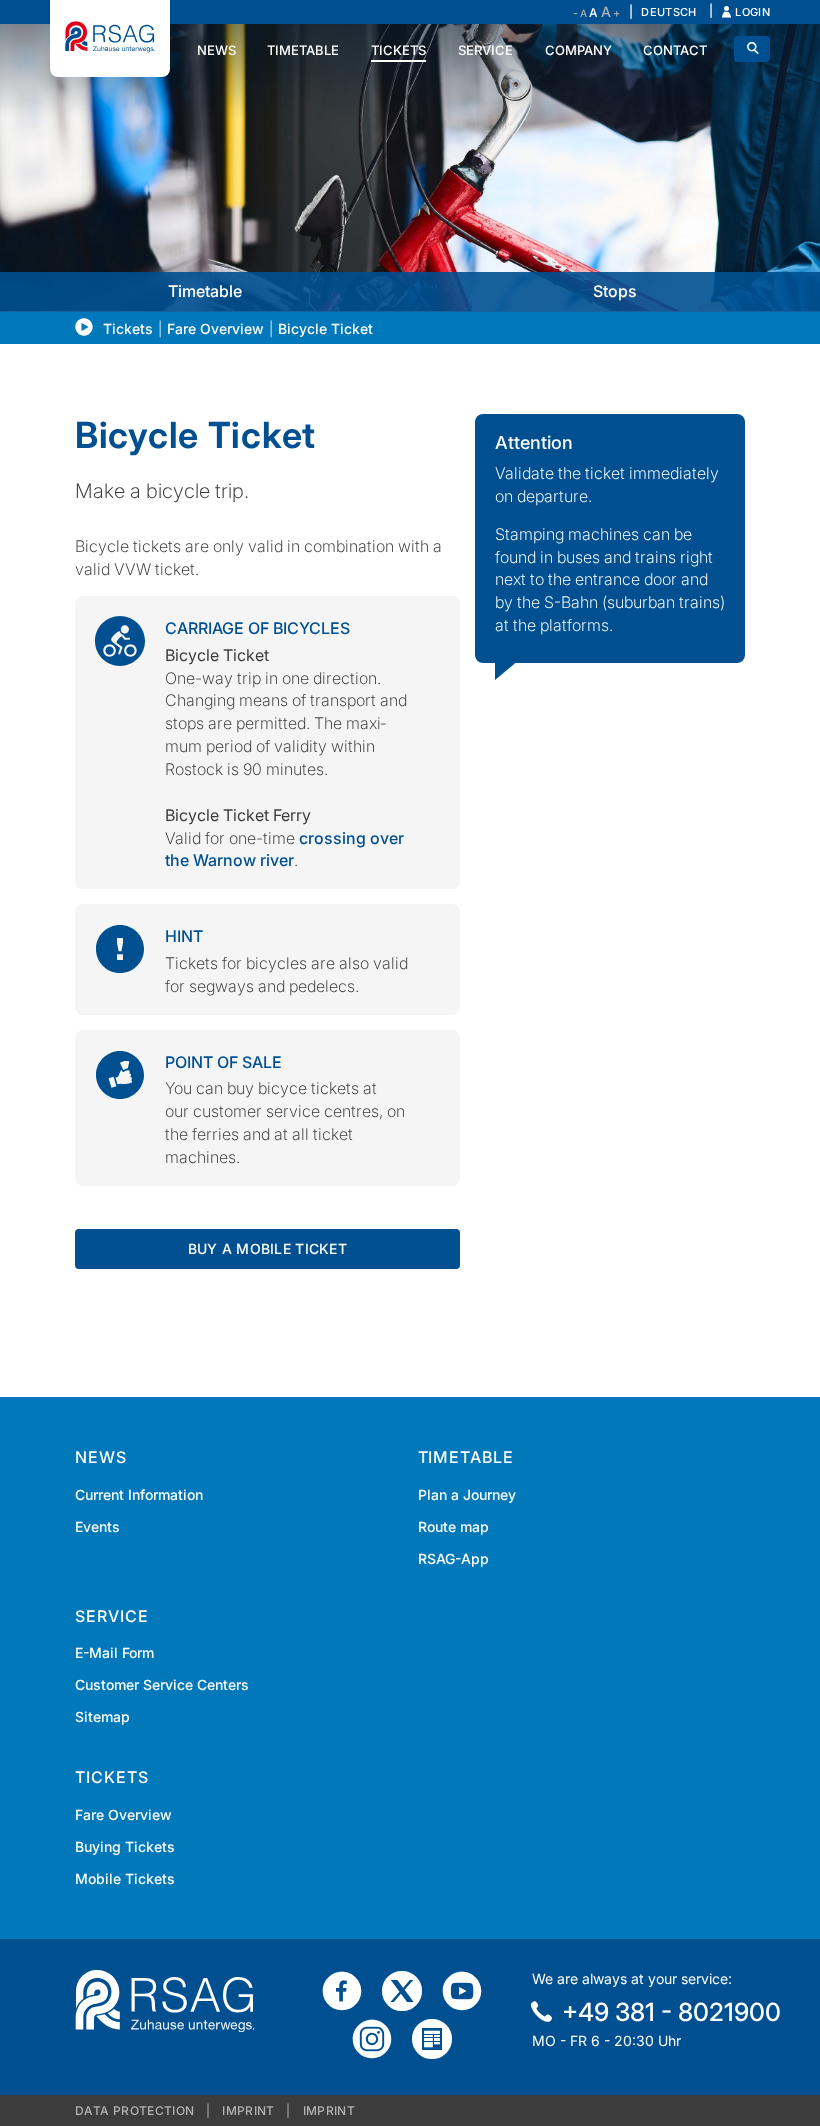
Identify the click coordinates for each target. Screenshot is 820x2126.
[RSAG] (110, 38)
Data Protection (134, 2110)
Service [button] (485, 50)
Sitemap (102, 1716)
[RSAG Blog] (440, 2038)
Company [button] (578, 50)
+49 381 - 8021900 (671, 2012)
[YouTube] (470, 1990)
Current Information (139, 1494)
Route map (453, 1526)
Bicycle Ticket (325, 328)
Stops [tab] (615, 291)
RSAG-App (453, 1558)
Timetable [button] (303, 50)
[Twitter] (410, 1990)
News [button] (216, 50)
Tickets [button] (398, 50)
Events (97, 1526)
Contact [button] (675, 50)
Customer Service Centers (162, 1684)
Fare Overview (215, 328)
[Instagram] (380, 2038)
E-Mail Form (114, 1652)
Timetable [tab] (205, 291)
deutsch (668, 12)
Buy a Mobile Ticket (267, 1248)
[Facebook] (350, 1990)
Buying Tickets (125, 1846)
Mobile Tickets (125, 1878)
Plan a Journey (467, 1494)
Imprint (248, 2110)
